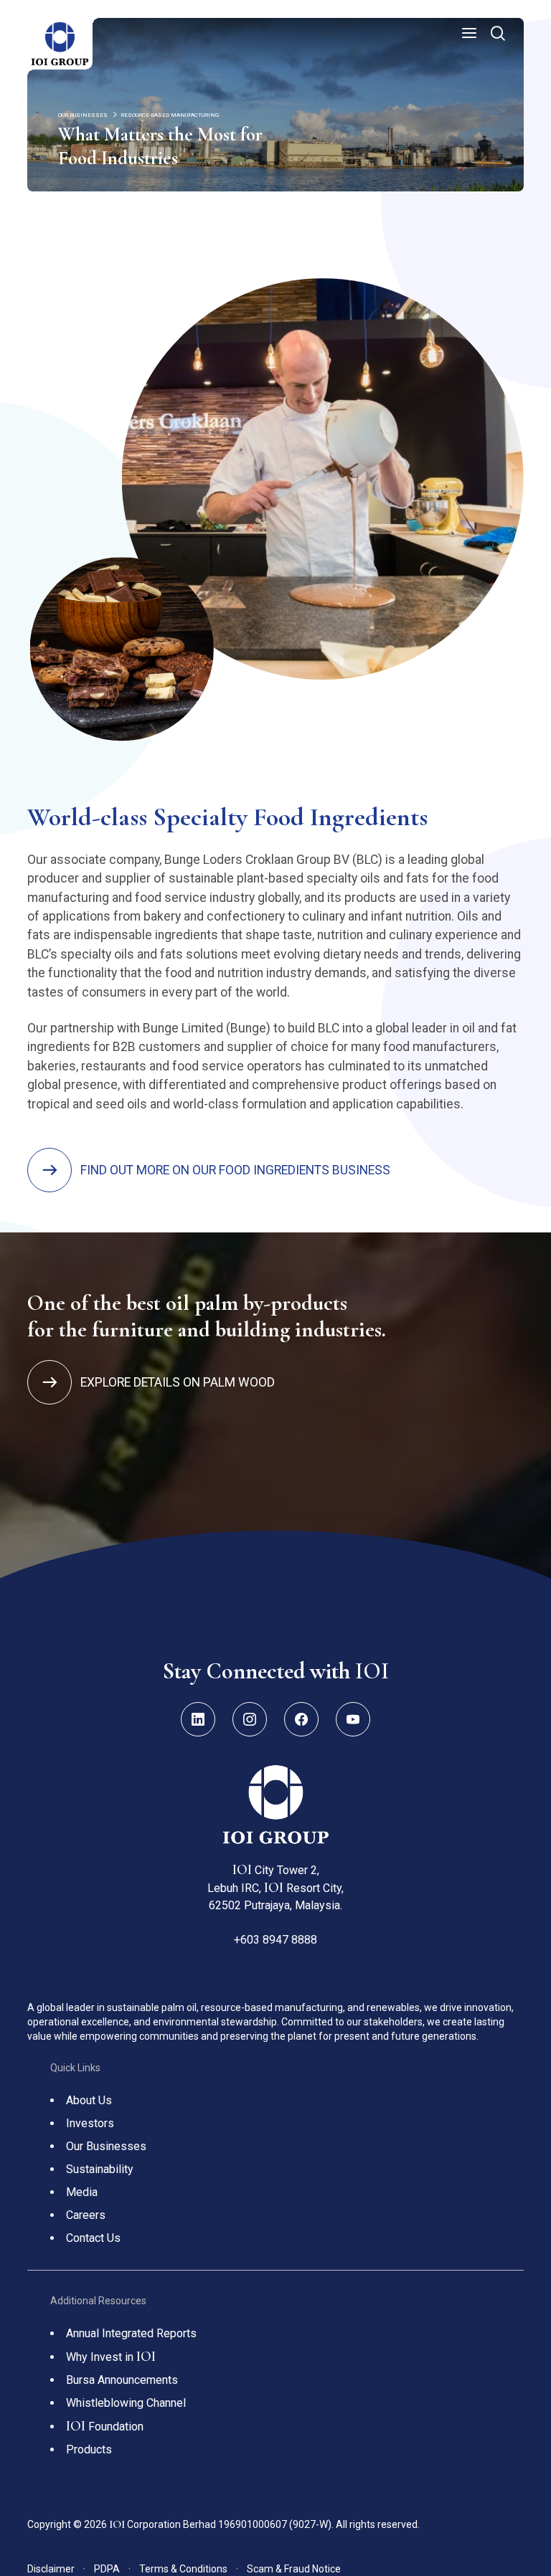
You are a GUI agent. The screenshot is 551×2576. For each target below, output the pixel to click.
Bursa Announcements (122, 2380)
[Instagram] (250, 1719)
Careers (86, 2215)
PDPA (112, 2569)
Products (89, 2449)
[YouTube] (353, 1719)
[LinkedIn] (198, 1719)
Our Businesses (106, 2146)
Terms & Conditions (189, 2569)
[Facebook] (301, 1719)
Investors (90, 2123)
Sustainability (100, 2169)
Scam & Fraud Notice (294, 2569)
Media (82, 2192)
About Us (89, 2100)
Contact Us (93, 2238)
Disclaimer (56, 2569)
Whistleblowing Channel (126, 2403)
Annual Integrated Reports (131, 2333)
